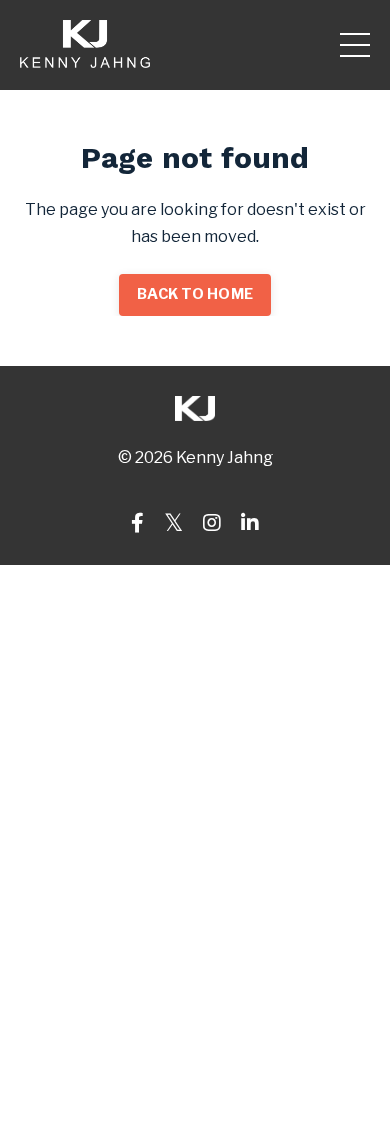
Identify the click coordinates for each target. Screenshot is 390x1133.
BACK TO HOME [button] (195, 294)
